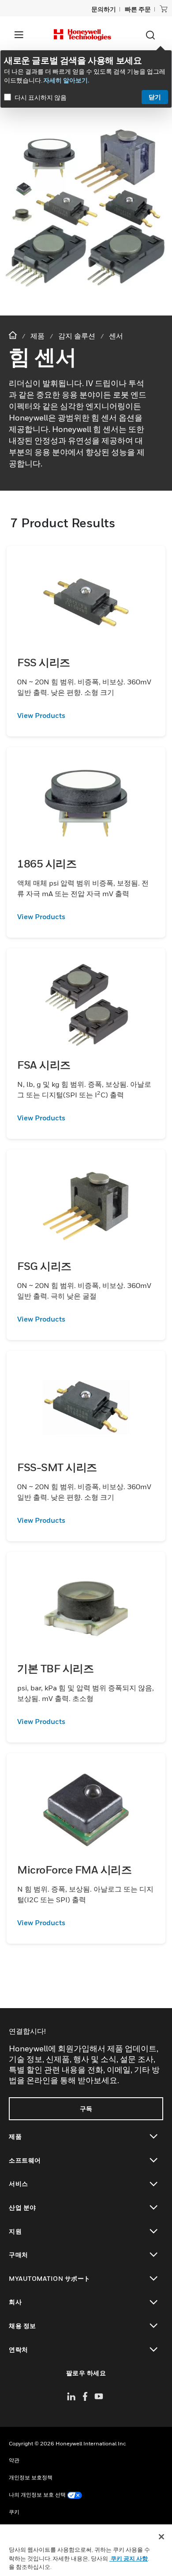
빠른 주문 (138, 9)
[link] (86, 715)
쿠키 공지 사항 (129, 2558)
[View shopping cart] (164, 9)
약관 (14, 2460)
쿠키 (14, 2512)
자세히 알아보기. (66, 80)
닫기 (155, 97)
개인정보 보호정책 (31, 2477)
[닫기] (161, 2537)
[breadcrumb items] (14, 336)
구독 (86, 2108)
